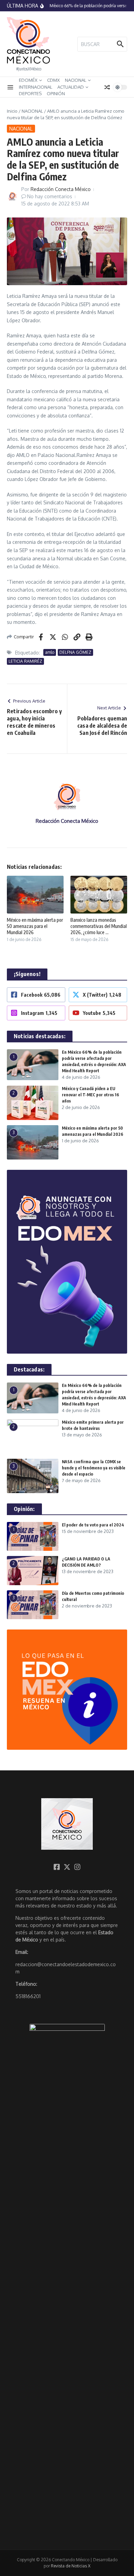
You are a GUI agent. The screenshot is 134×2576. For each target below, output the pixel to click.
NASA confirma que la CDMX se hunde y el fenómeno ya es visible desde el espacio (94, 1468)
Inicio (12, 111)
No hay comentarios (50, 196)
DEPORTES (30, 93)
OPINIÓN (56, 93)
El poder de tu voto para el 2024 (93, 1525)
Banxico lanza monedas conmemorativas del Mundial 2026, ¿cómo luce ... (99, 926)
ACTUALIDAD (71, 87)
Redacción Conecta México (61, 189)
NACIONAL (76, 80)
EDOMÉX (28, 80)
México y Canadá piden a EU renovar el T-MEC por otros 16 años (91, 1095)
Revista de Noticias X (71, 2566)
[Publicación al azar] (107, 87)
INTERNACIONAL (36, 87)
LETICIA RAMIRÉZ (25, 661)
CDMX (53, 80)
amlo (50, 652)
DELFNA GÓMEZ (75, 652)
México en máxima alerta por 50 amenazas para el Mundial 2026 (35, 926)
